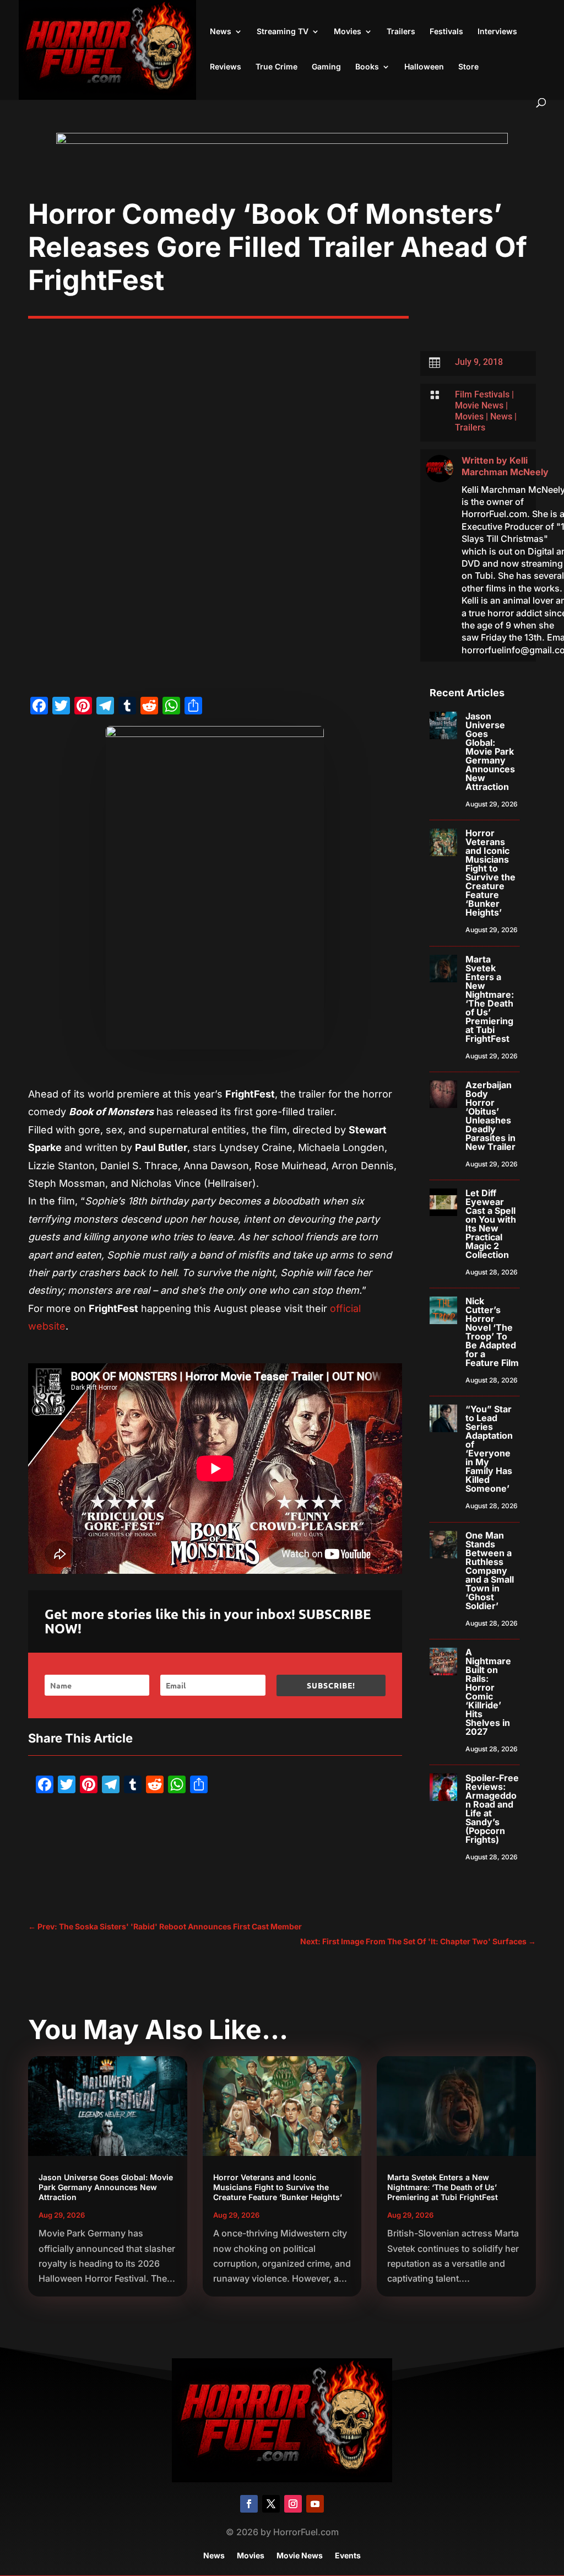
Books (367, 67)
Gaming (326, 67)
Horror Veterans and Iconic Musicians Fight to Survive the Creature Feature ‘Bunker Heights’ (490, 873)
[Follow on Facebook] (249, 2504)
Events (348, 2556)
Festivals (446, 32)
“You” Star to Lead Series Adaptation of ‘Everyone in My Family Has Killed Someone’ (489, 1449)
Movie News (479, 405)
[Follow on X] (271, 2504)
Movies (348, 32)
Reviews (226, 67)
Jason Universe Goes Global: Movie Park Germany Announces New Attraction (490, 751)
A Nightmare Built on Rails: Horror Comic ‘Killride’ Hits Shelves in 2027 (488, 1692)
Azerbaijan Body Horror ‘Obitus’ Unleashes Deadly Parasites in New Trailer (490, 1116)
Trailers (401, 32)
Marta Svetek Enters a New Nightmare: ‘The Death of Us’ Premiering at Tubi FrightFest (490, 999)
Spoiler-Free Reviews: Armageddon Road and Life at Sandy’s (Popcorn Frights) (492, 1809)
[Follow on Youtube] (315, 2504)
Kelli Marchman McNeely (505, 466)
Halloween (424, 67)
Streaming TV (283, 32)
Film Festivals (482, 394)
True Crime (276, 67)
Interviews (497, 32)
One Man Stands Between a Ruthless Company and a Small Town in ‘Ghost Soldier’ (490, 1571)
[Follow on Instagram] (293, 2504)
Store (468, 67)
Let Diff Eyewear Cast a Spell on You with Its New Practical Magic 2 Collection (491, 1224)
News (221, 32)
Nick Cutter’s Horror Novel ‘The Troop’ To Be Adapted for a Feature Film (492, 1332)
